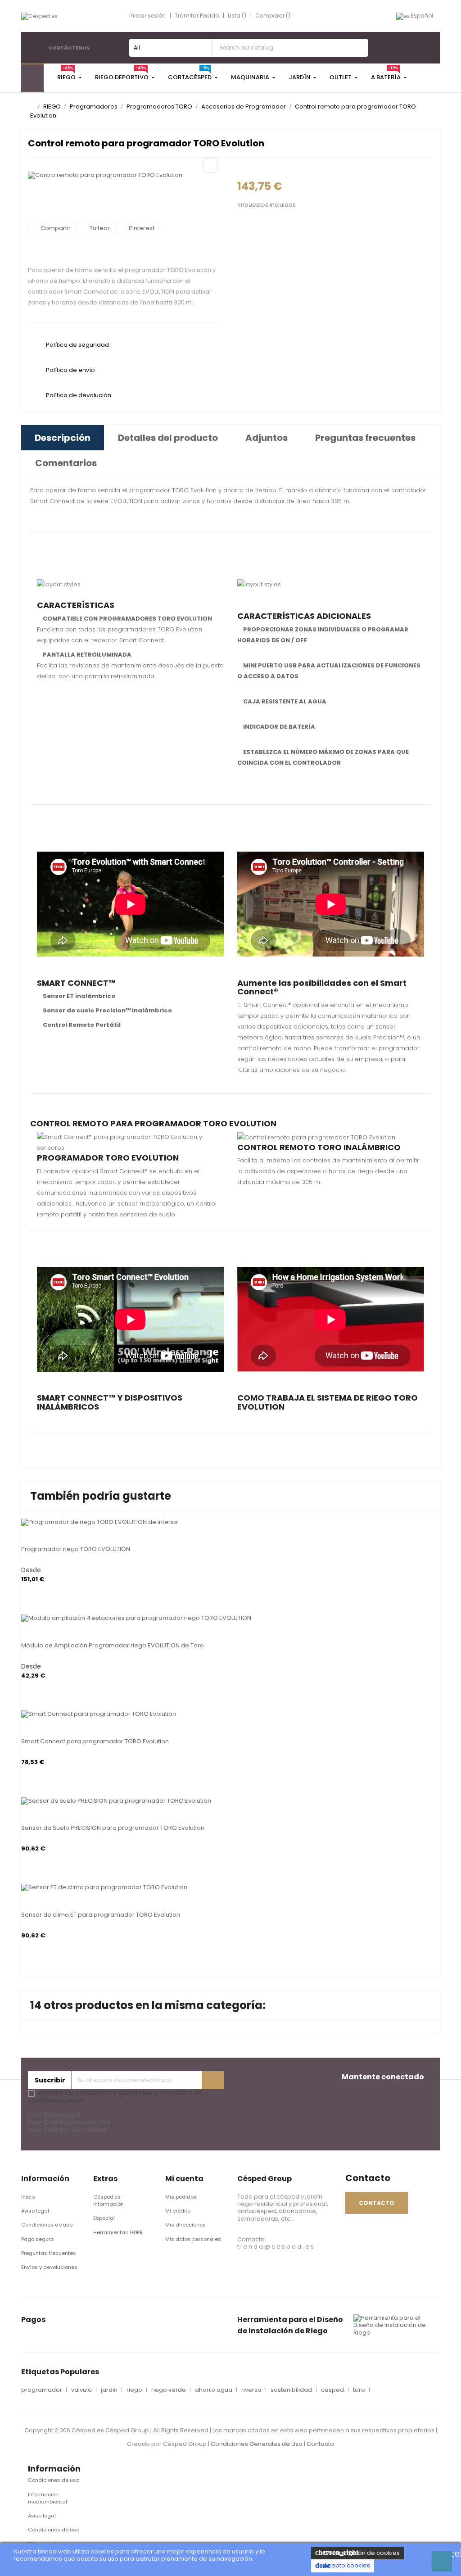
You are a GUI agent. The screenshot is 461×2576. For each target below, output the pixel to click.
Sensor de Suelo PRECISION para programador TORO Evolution (113, 1828)
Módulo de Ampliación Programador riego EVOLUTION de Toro (113, 1645)
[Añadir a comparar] (24, 1519)
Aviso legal (35, 2211)
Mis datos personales (193, 2239)
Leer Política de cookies (67, 2129)
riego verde (169, 2390)
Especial (104, 2218)
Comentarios (66, 463)
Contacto (320, 2444)
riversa (251, 2390)
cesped (332, 2390)
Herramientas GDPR (118, 2232)
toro (359, 2390)
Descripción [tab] (63, 438)
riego (134, 2390)
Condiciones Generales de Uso (257, 2444)
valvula (81, 2390)
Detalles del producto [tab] (168, 438)
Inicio (28, 2197)
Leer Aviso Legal (54, 2115)
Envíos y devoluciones (49, 2267)
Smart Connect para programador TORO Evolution (95, 1741)
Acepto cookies (343, 2565)
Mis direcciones (185, 2225)
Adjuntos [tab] (267, 438)
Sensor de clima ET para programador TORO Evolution (101, 1915)
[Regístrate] (213, 2080)
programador (42, 2390)
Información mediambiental (47, 2498)
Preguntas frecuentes (49, 2253)
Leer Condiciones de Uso (69, 2122)
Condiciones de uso (47, 2225)
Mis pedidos (181, 2197)
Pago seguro (37, 2239)
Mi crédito (178, 2211)
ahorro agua (214, 2390)
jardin (109, 2390)
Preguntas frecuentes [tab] (365, 438)
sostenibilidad (291, 2390)
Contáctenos (69, 48)
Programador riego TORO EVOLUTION (76, 1549)
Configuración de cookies (357, 2553)
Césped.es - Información (109, 2200)
